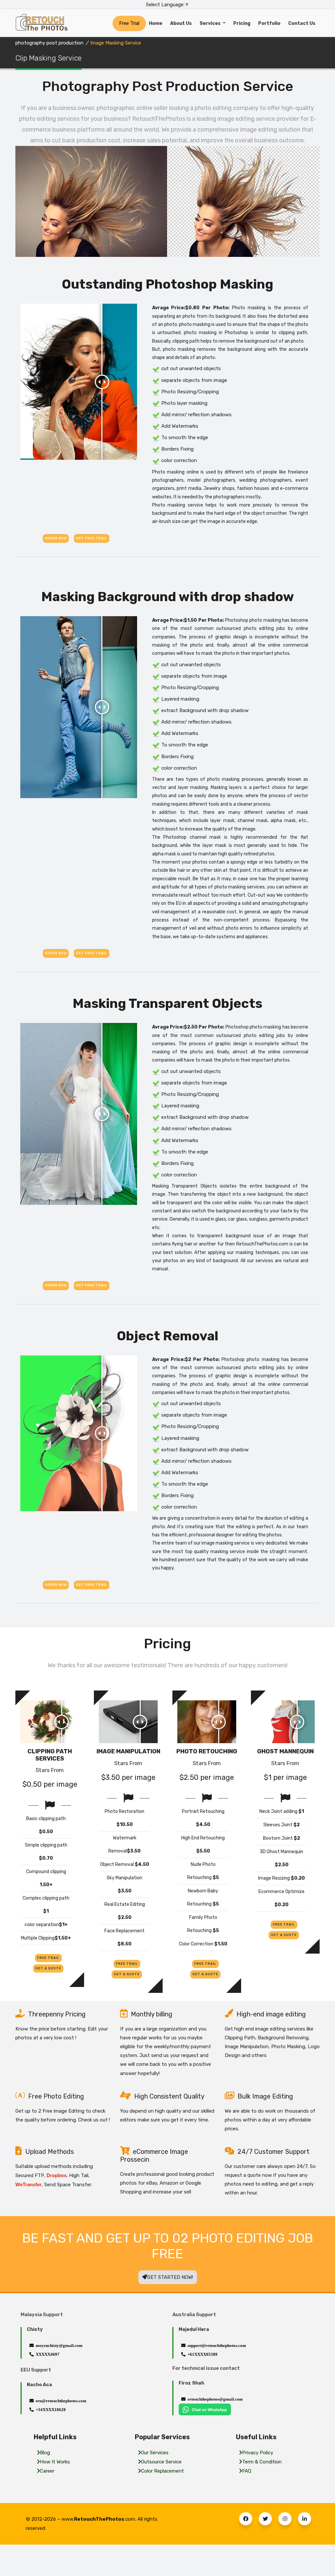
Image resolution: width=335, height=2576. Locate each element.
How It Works (55, 2462)
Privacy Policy (258, 2453)
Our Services (155, 2453)
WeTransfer (28, 2184)
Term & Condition (262, 2462)
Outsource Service (161, 2462)
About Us (181, 23)
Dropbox (56, 2175)
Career (47, 2471)
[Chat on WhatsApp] (205, 2409)
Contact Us (302, 23)
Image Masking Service (116, 43)
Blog (45, 2453)
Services (211, 23)
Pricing (242, 23)
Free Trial (129, 23)
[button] (246, 2519)
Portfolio (269, 23)
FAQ (247, 2471)
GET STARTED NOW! (170, 2277)
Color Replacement (162, 2471)
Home (156, 23)
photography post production (49, 43)
